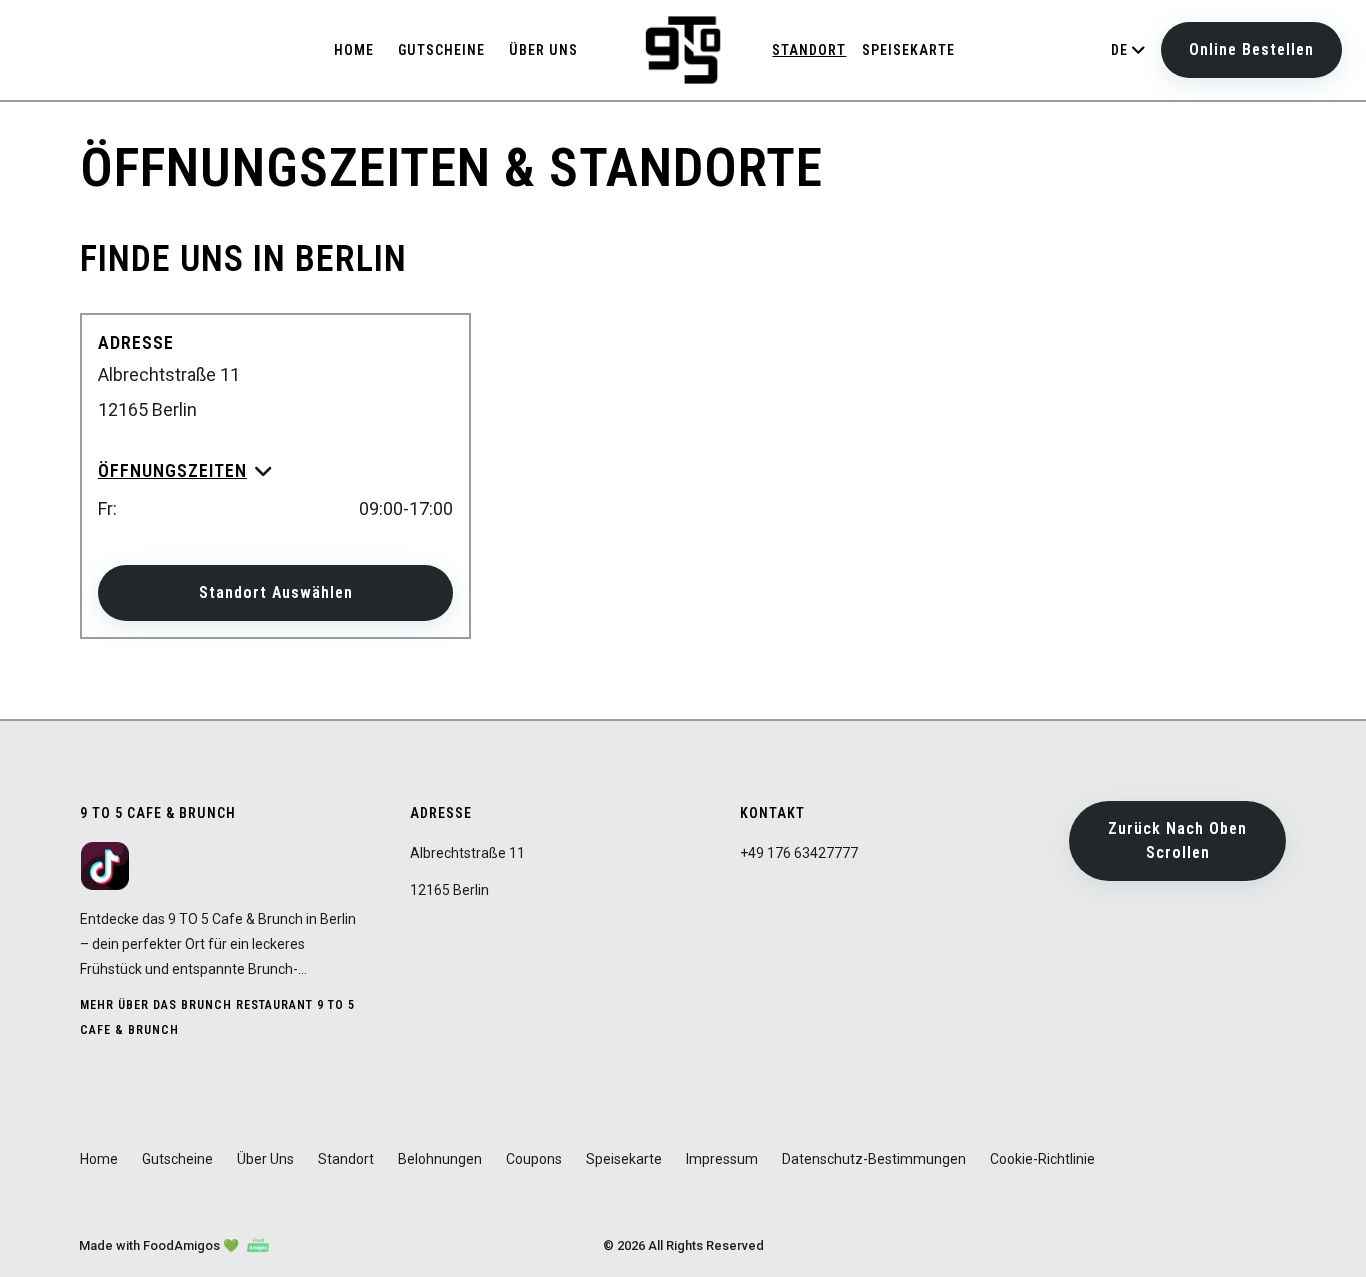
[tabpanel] (683, 438)
